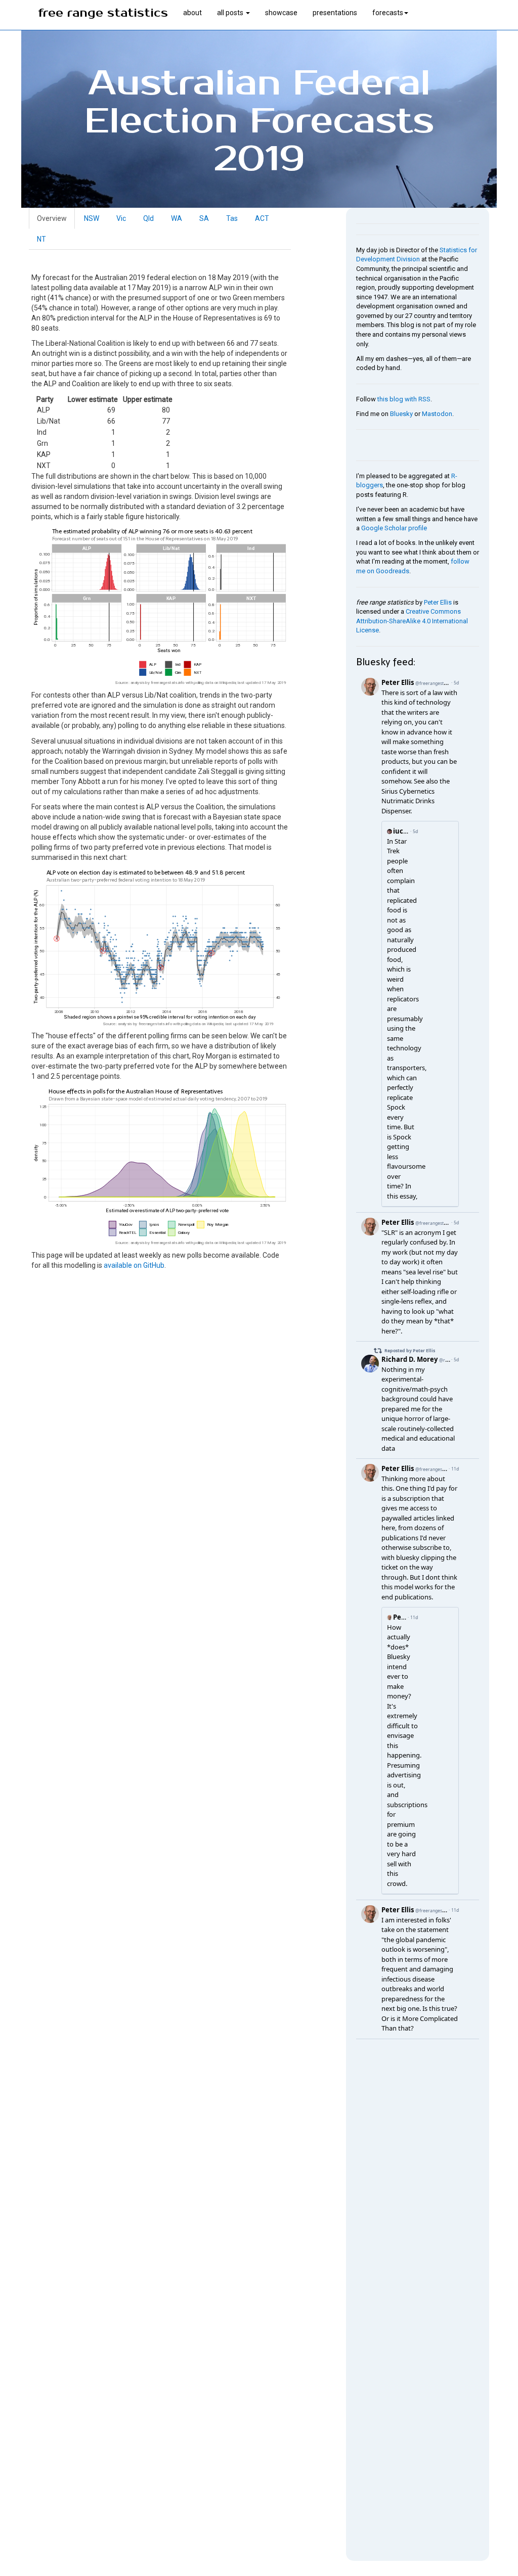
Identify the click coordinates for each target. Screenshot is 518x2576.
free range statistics (103, 13)
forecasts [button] (388, 13)
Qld (148, 218)
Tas (232, 218)
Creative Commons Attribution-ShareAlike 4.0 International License (412, 621)
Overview (52, 218)
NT (41, 239)
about (192, 13)
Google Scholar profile (394, 528)
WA (177, 218)
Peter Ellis (438, 602)
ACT (262, 218)
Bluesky (401, 414)
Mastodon (437, 414)
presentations (335, 13)
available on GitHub (134, 1265)
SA (204, 218)
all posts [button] (231, 13)
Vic (121, 218)
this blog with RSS (404, 399)
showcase (281, 13)
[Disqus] (418, 2166)
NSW (92, 218)
